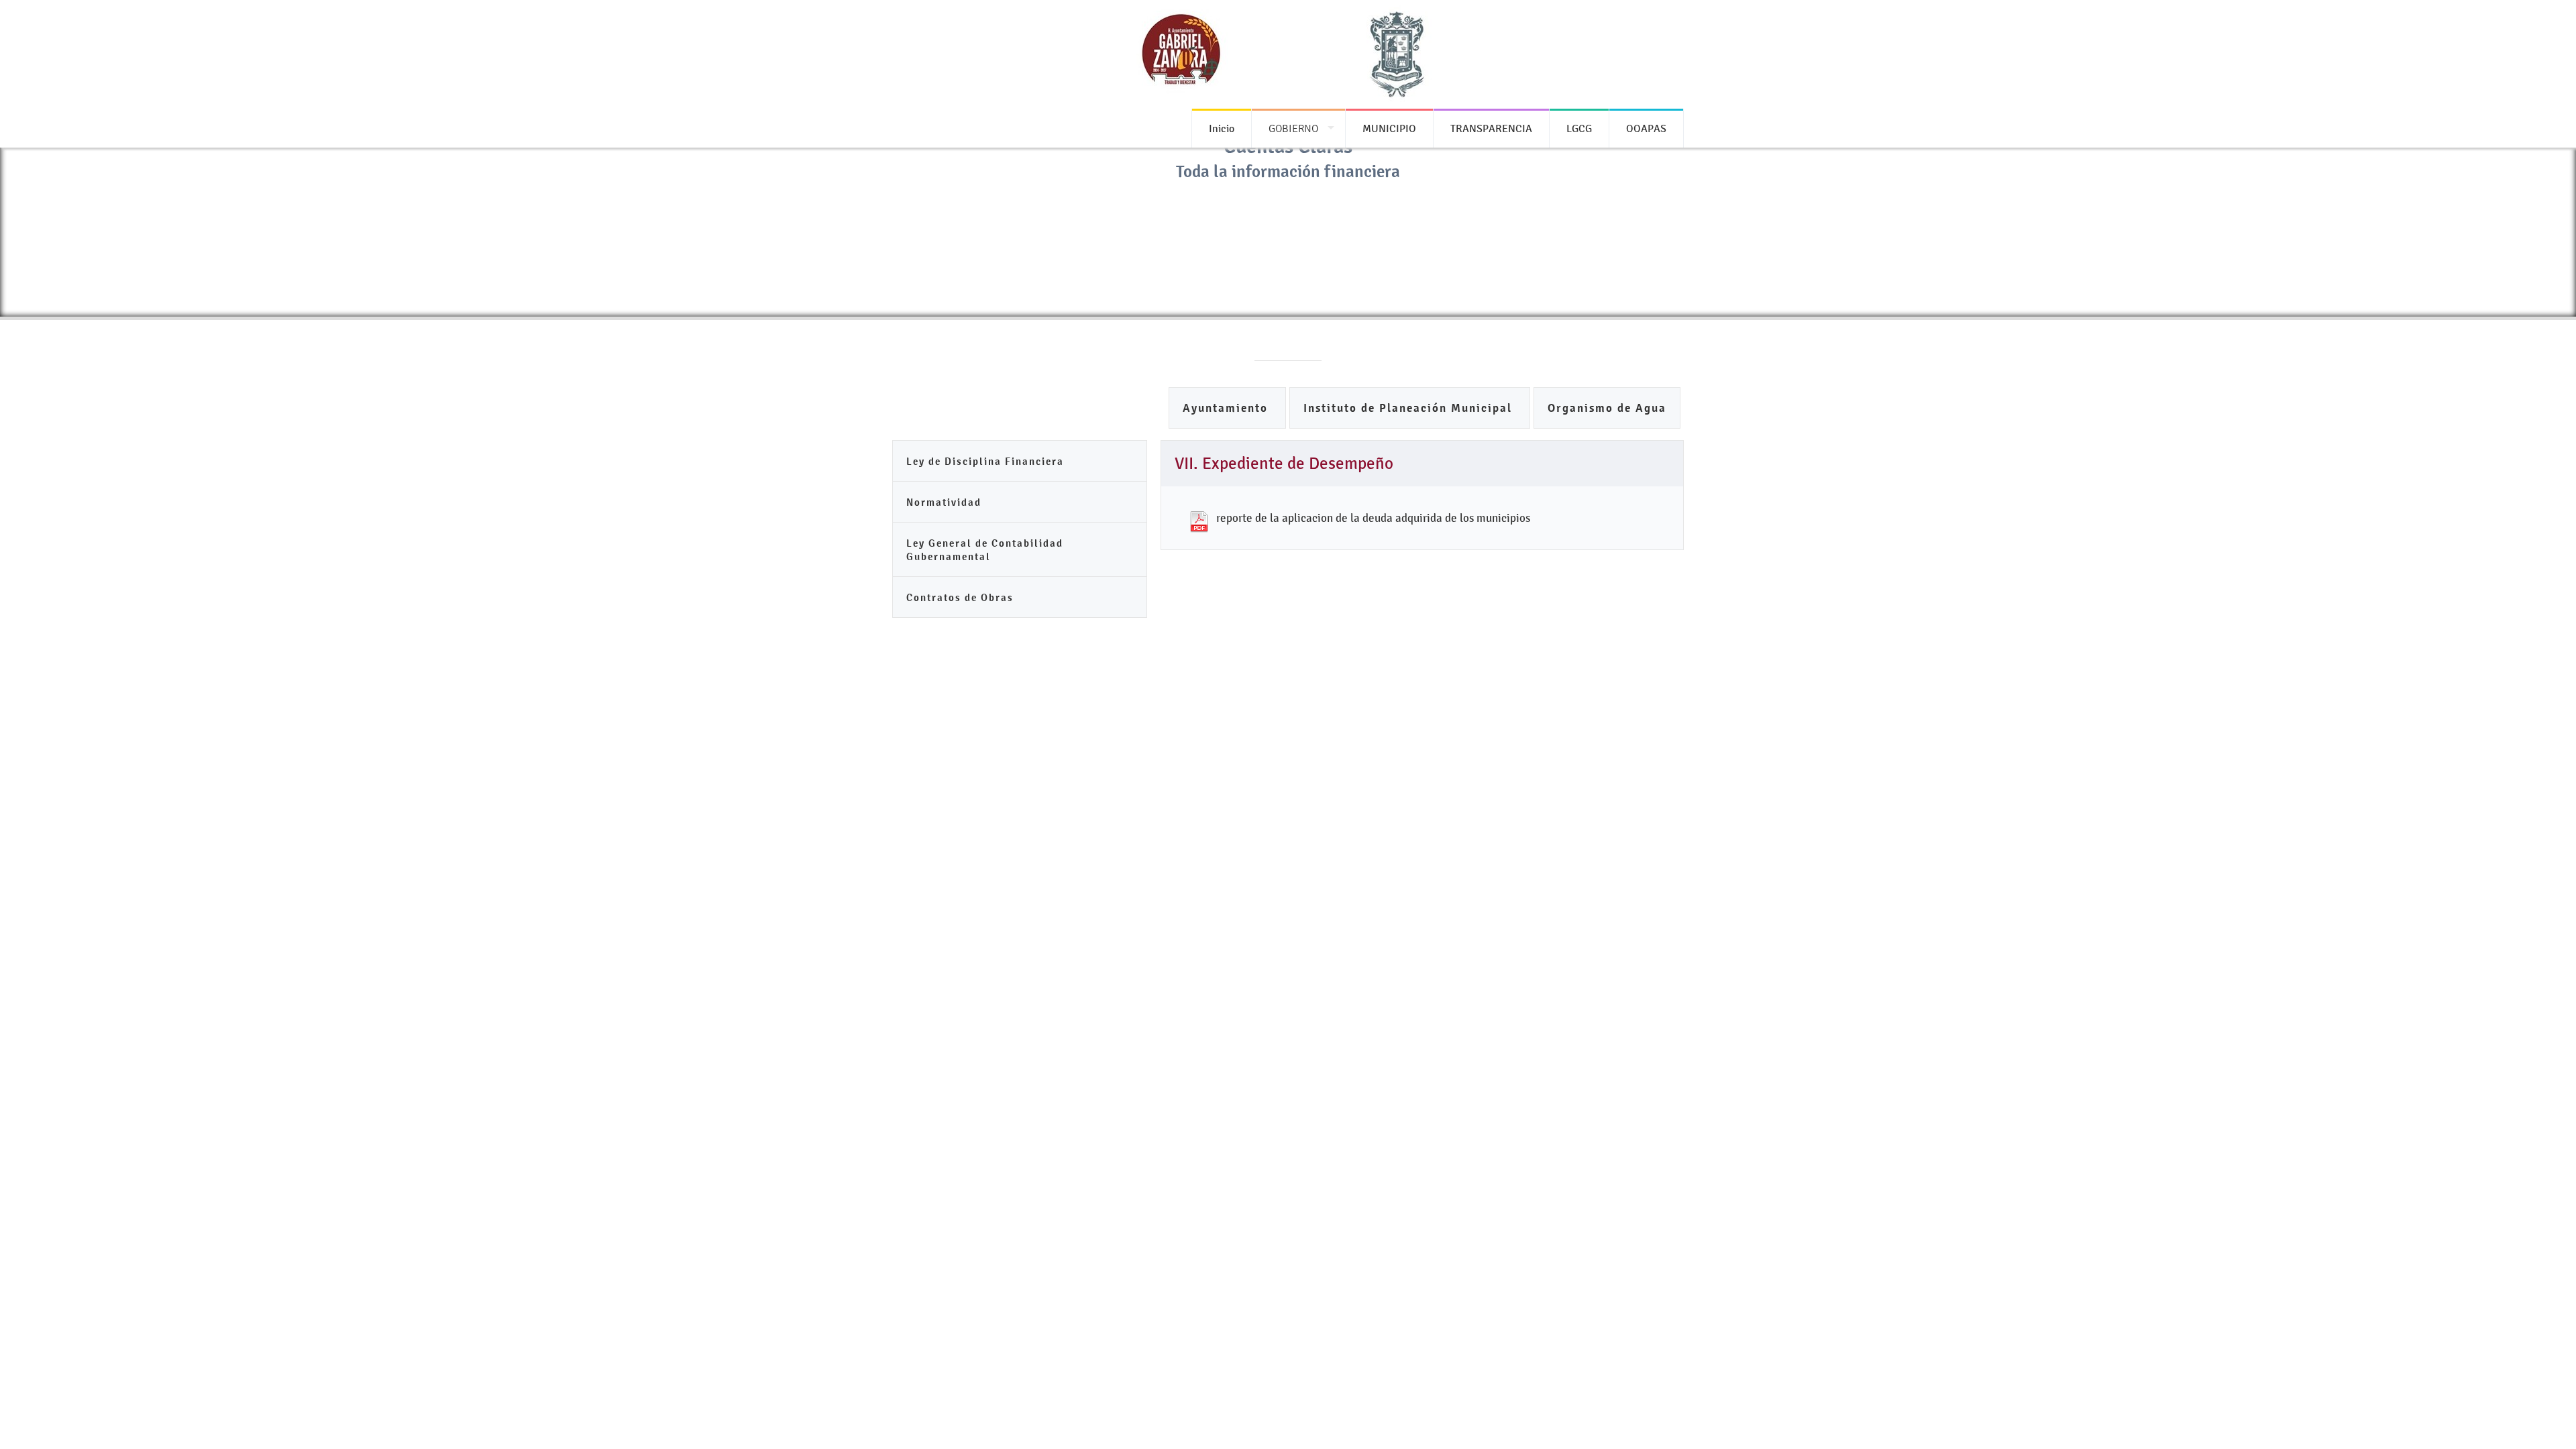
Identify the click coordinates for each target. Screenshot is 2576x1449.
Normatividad (944, 502)
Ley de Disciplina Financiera (985, 461)
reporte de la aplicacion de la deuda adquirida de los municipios (1373, 518)
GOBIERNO (1293, 128)
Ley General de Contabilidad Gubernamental (985, 550)
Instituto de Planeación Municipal (1410, 408)
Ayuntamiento (1227, 408)
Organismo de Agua (1607, 408)
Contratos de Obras (960, 597)
